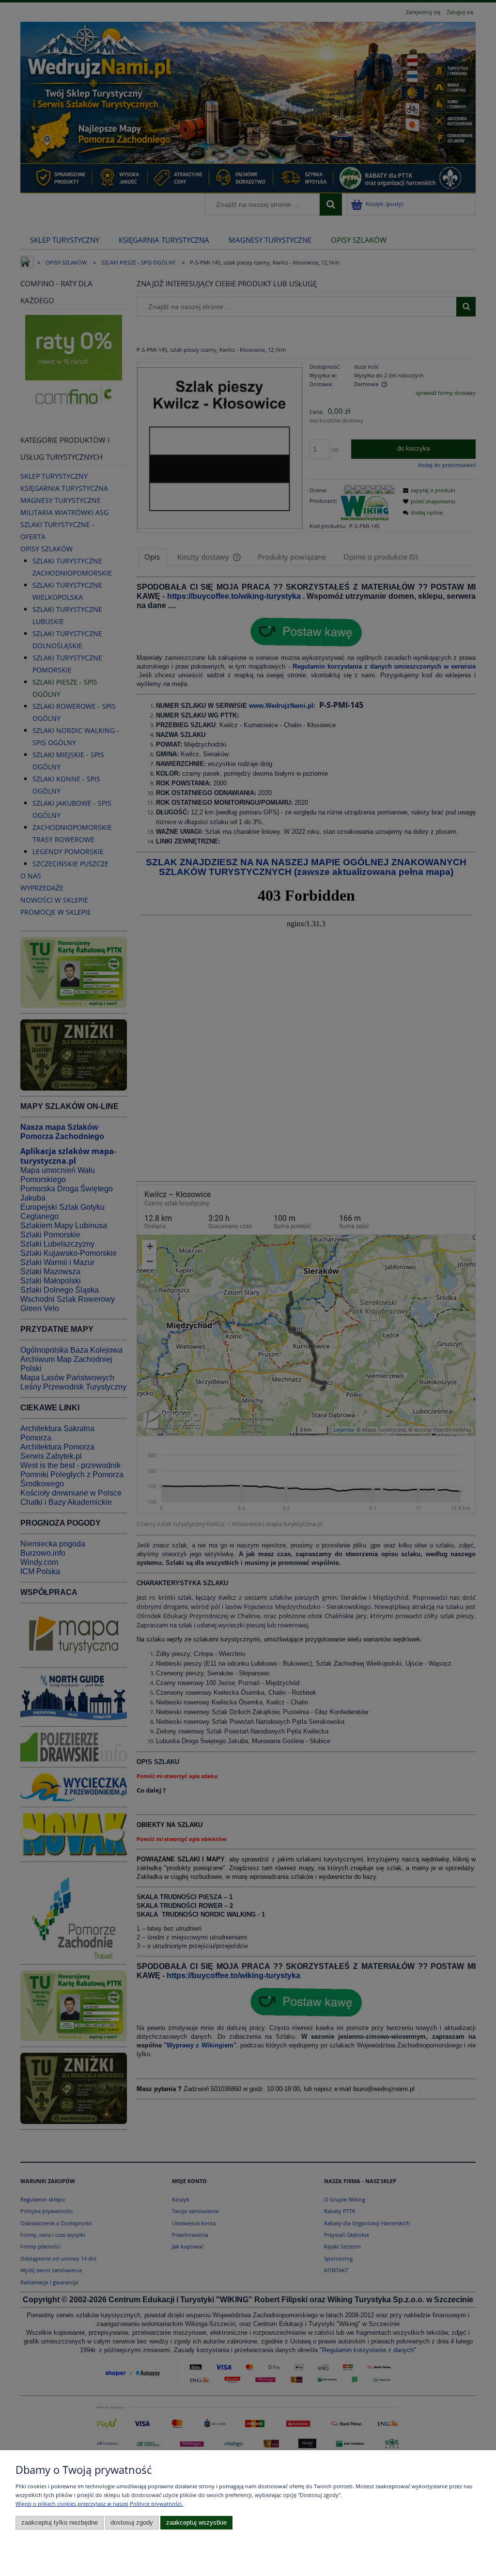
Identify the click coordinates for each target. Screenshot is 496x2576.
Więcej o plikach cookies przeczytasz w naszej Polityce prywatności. (99, 2504)
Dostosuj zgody (132, 2523)
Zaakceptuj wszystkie (196, 2523)
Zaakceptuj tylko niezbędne (60, 2523)
